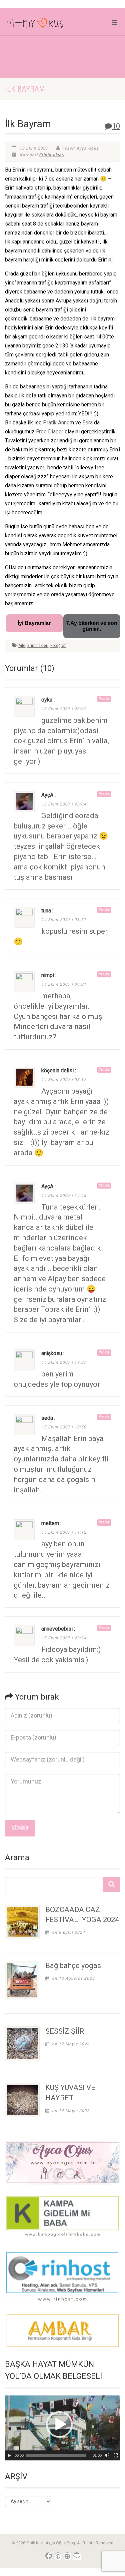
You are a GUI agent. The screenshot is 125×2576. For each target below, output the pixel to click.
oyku (47, 700)
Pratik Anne (56, 423)
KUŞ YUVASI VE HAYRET (70, 2093)
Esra (88, 423)
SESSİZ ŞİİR (65, 2031)
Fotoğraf (58, 646)
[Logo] (42, 24)
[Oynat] (9, 2455)
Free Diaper (50, 432)
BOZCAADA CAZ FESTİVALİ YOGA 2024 (82, 1915)
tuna (46, 911)
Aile (22, 646)
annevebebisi (57, 1629)
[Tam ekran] (116, 2455)
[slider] (56, 2455)
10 (116, 126)
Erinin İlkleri (52, 155)
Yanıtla (104, 699)
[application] (62, 2428)
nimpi (48, 975)
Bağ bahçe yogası (74, 1966)
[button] (59, 2424)
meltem (50, 1523)
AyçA (47, 795)
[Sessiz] (107, 2455)
